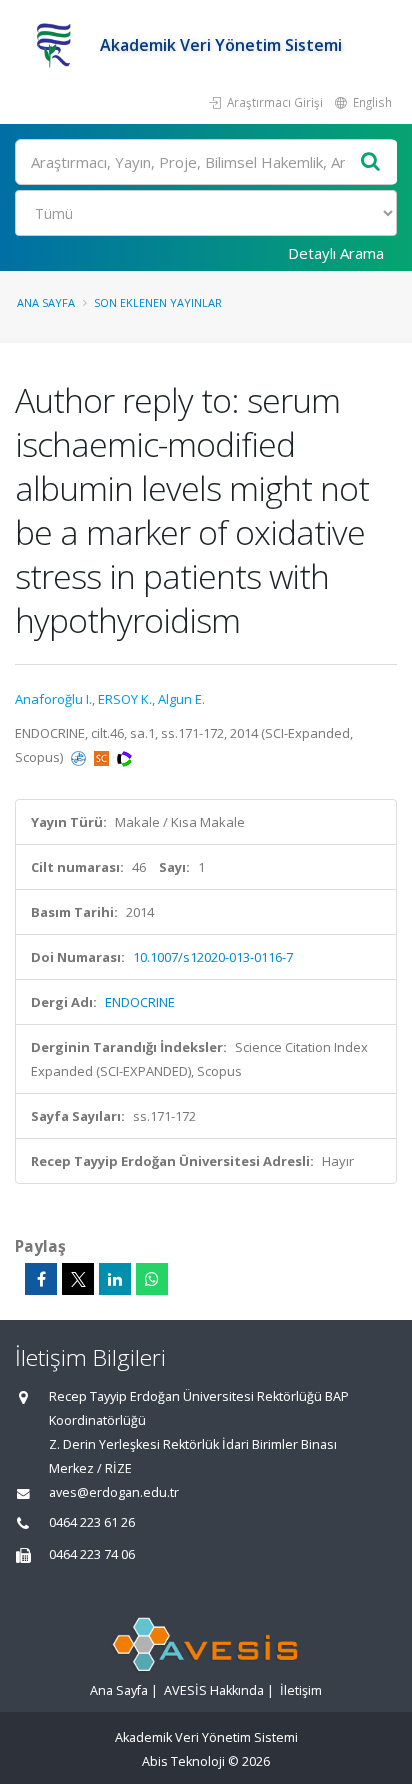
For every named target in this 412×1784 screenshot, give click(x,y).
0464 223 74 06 (92, 1554)
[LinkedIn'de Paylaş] (115, 1279)
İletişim (301, 1690)
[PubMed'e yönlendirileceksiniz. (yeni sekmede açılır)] (80, 757)
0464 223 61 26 (92, 1522)
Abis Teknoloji (183, 1761)
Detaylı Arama (336, 253)
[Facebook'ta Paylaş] (41, 1279)
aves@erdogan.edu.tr (114, 1492)
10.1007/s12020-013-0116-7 (213, 957)
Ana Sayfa (46, 302)
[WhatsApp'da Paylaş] (152, 1279)
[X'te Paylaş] (78, 1279)
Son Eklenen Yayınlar (158, 302)
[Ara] (371, 162)
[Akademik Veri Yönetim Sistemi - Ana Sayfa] (57, 45)
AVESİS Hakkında (214, 1690)
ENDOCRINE (140, 1002)
